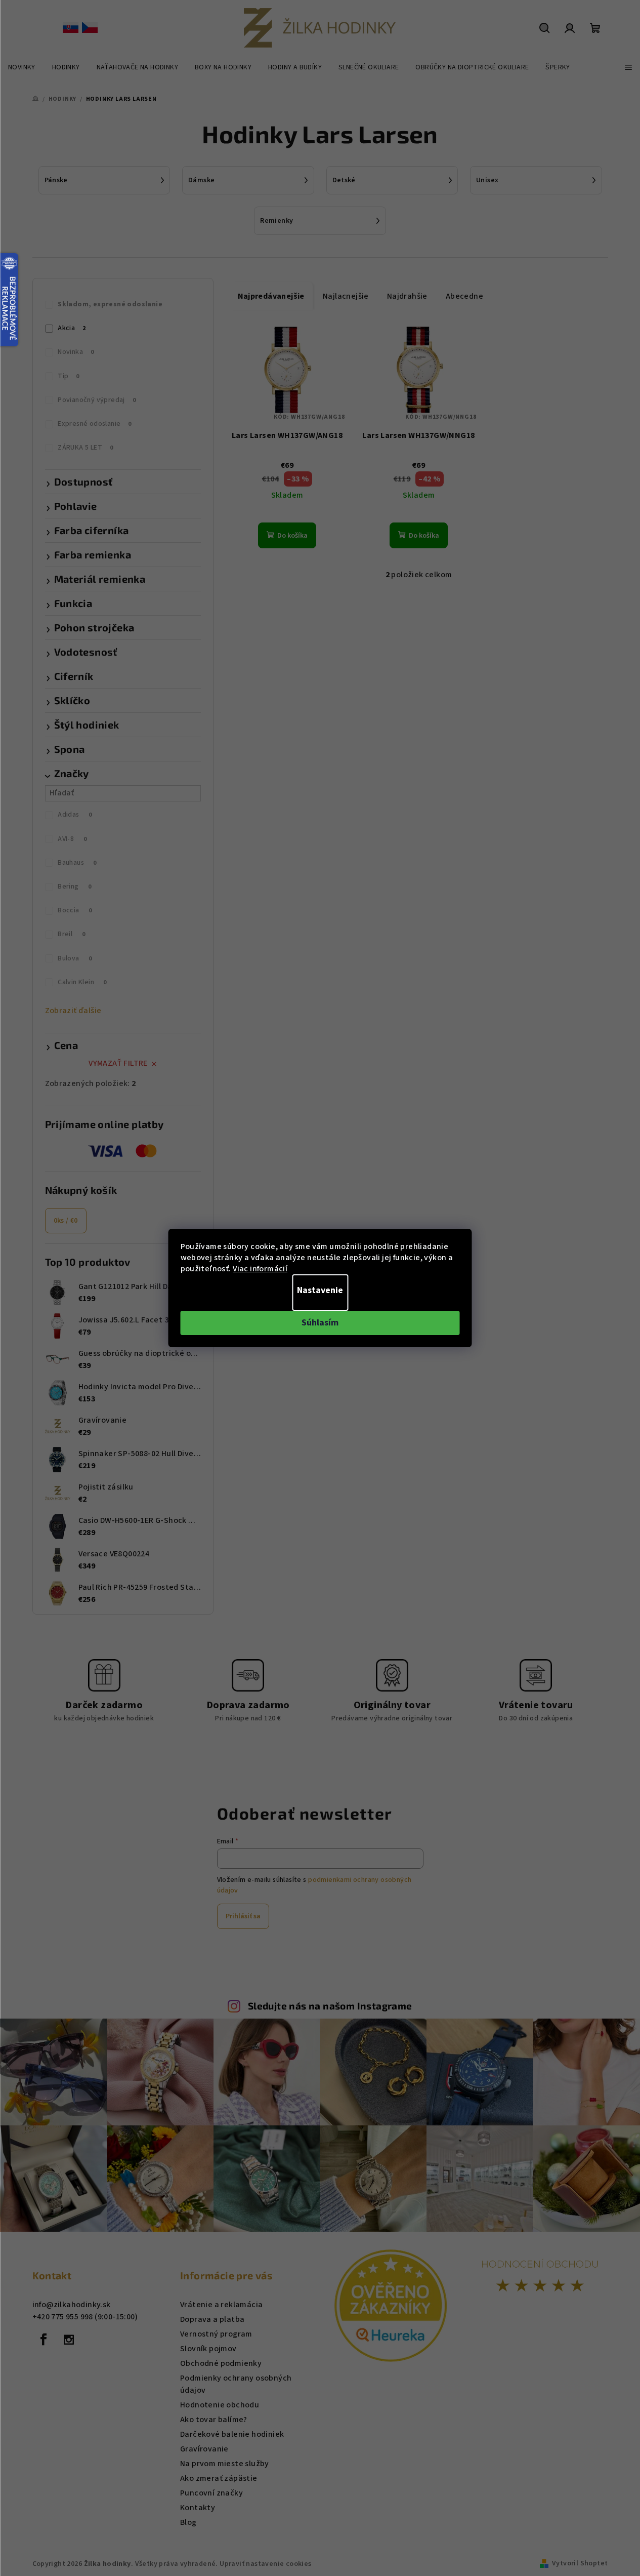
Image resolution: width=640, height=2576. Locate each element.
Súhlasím (320, 1323)
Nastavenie (320, 1290)
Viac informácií (260, 1269)
